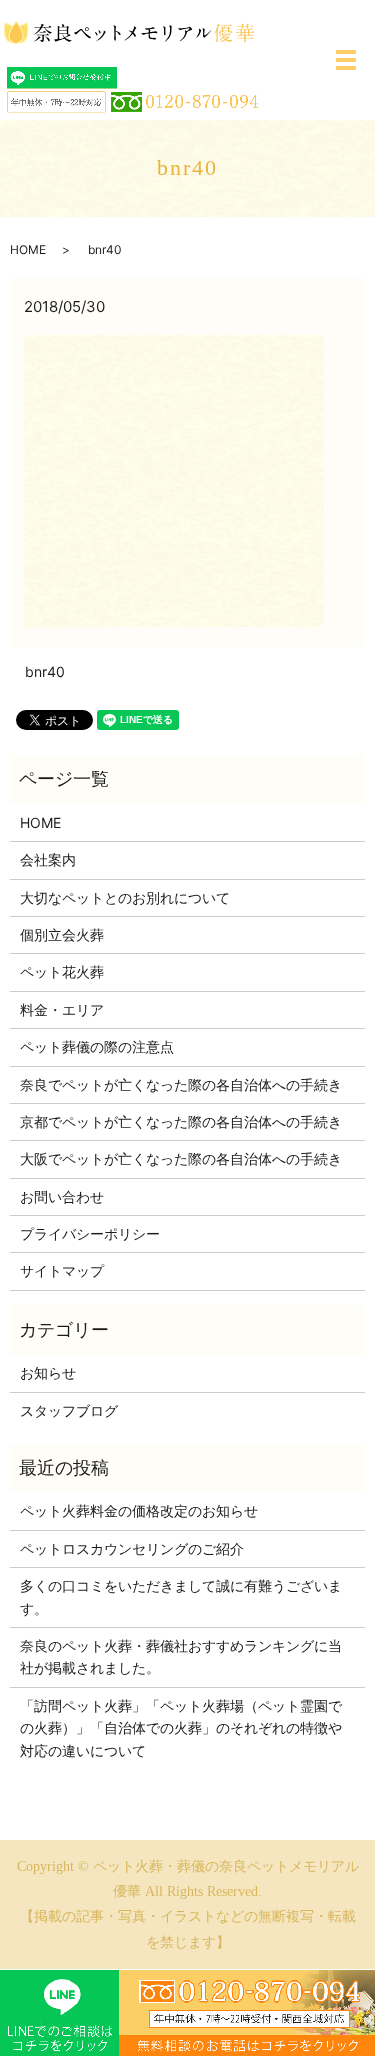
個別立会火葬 (62, 934)
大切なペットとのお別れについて (125, 897)
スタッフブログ (69, 1410)
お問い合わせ (62, 1196)
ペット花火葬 (62, 971)
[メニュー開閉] (346, 60)
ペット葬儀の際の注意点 (97, 1046)
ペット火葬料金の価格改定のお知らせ (139, 1510)
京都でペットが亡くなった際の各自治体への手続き (181, 1121)
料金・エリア (62, 1009)
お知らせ (48, 1372)
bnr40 (45, 671)
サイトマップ (62, 1270)
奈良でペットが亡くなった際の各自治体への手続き (181, 1084)
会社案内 (48, 859)
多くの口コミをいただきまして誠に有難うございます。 (181, 1596)
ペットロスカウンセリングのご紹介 (132, 1548)
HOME (28, 249)
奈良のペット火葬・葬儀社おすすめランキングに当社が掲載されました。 (181, 1656)
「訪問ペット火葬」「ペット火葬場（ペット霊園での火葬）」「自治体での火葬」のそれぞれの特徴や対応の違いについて (181, 1728)
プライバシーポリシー (90, 1233)
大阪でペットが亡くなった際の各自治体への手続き (181, 1158)
